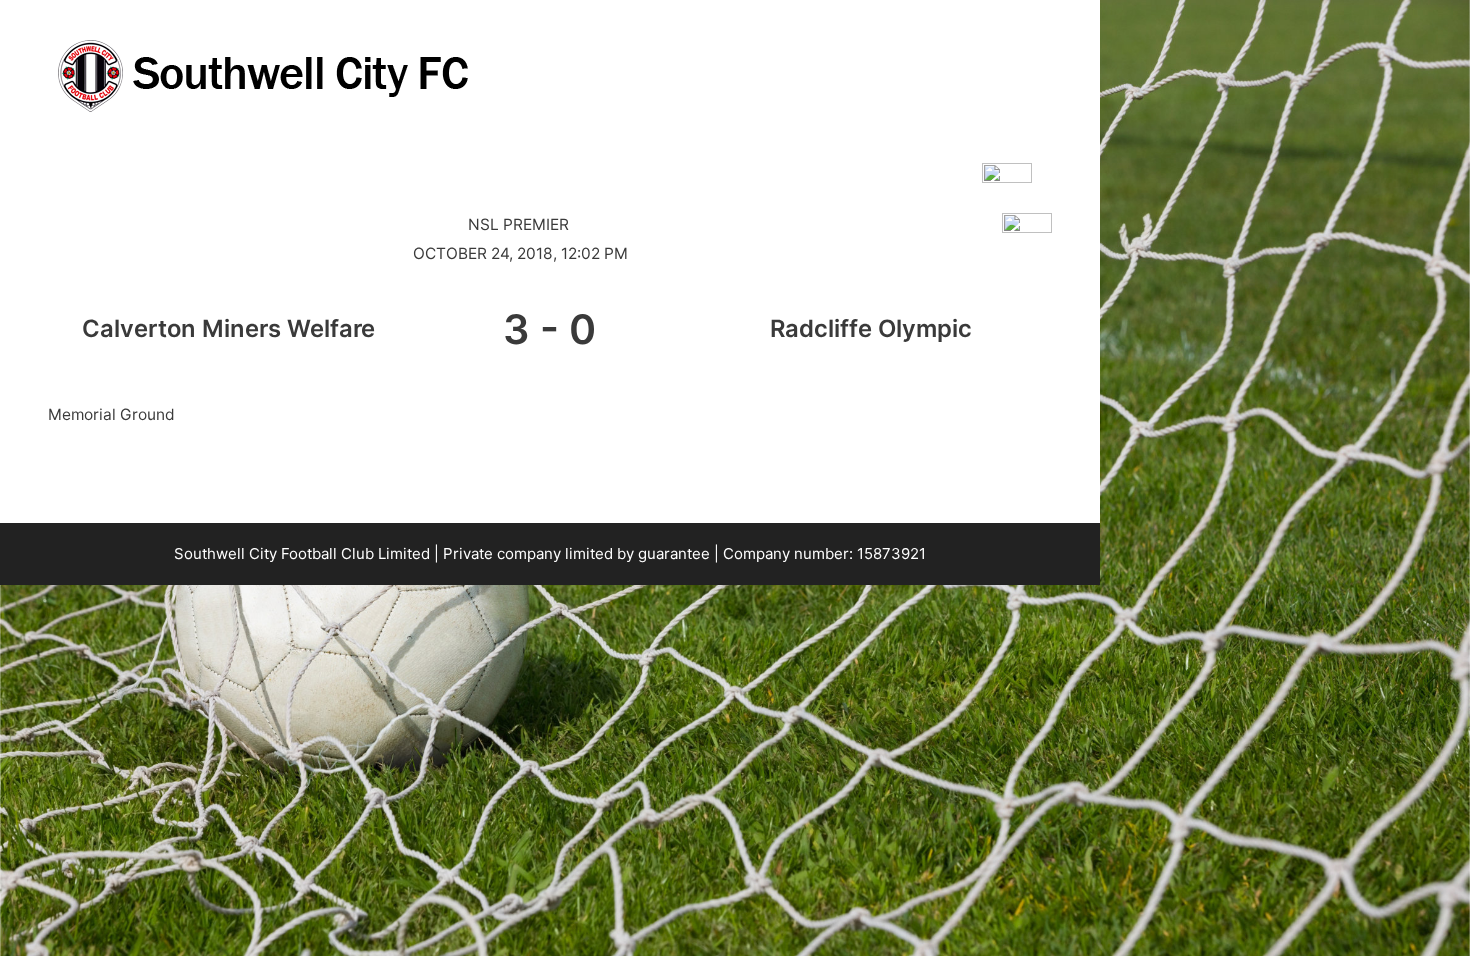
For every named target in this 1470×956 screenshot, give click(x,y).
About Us (605, 163)
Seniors (129, 163)
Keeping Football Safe (854, 163)
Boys (214, 163)
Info (497, 163)
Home (41, 163)
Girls (289, 163)
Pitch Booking (395, 163)
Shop (718, 163)
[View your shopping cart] (1071, 164)
